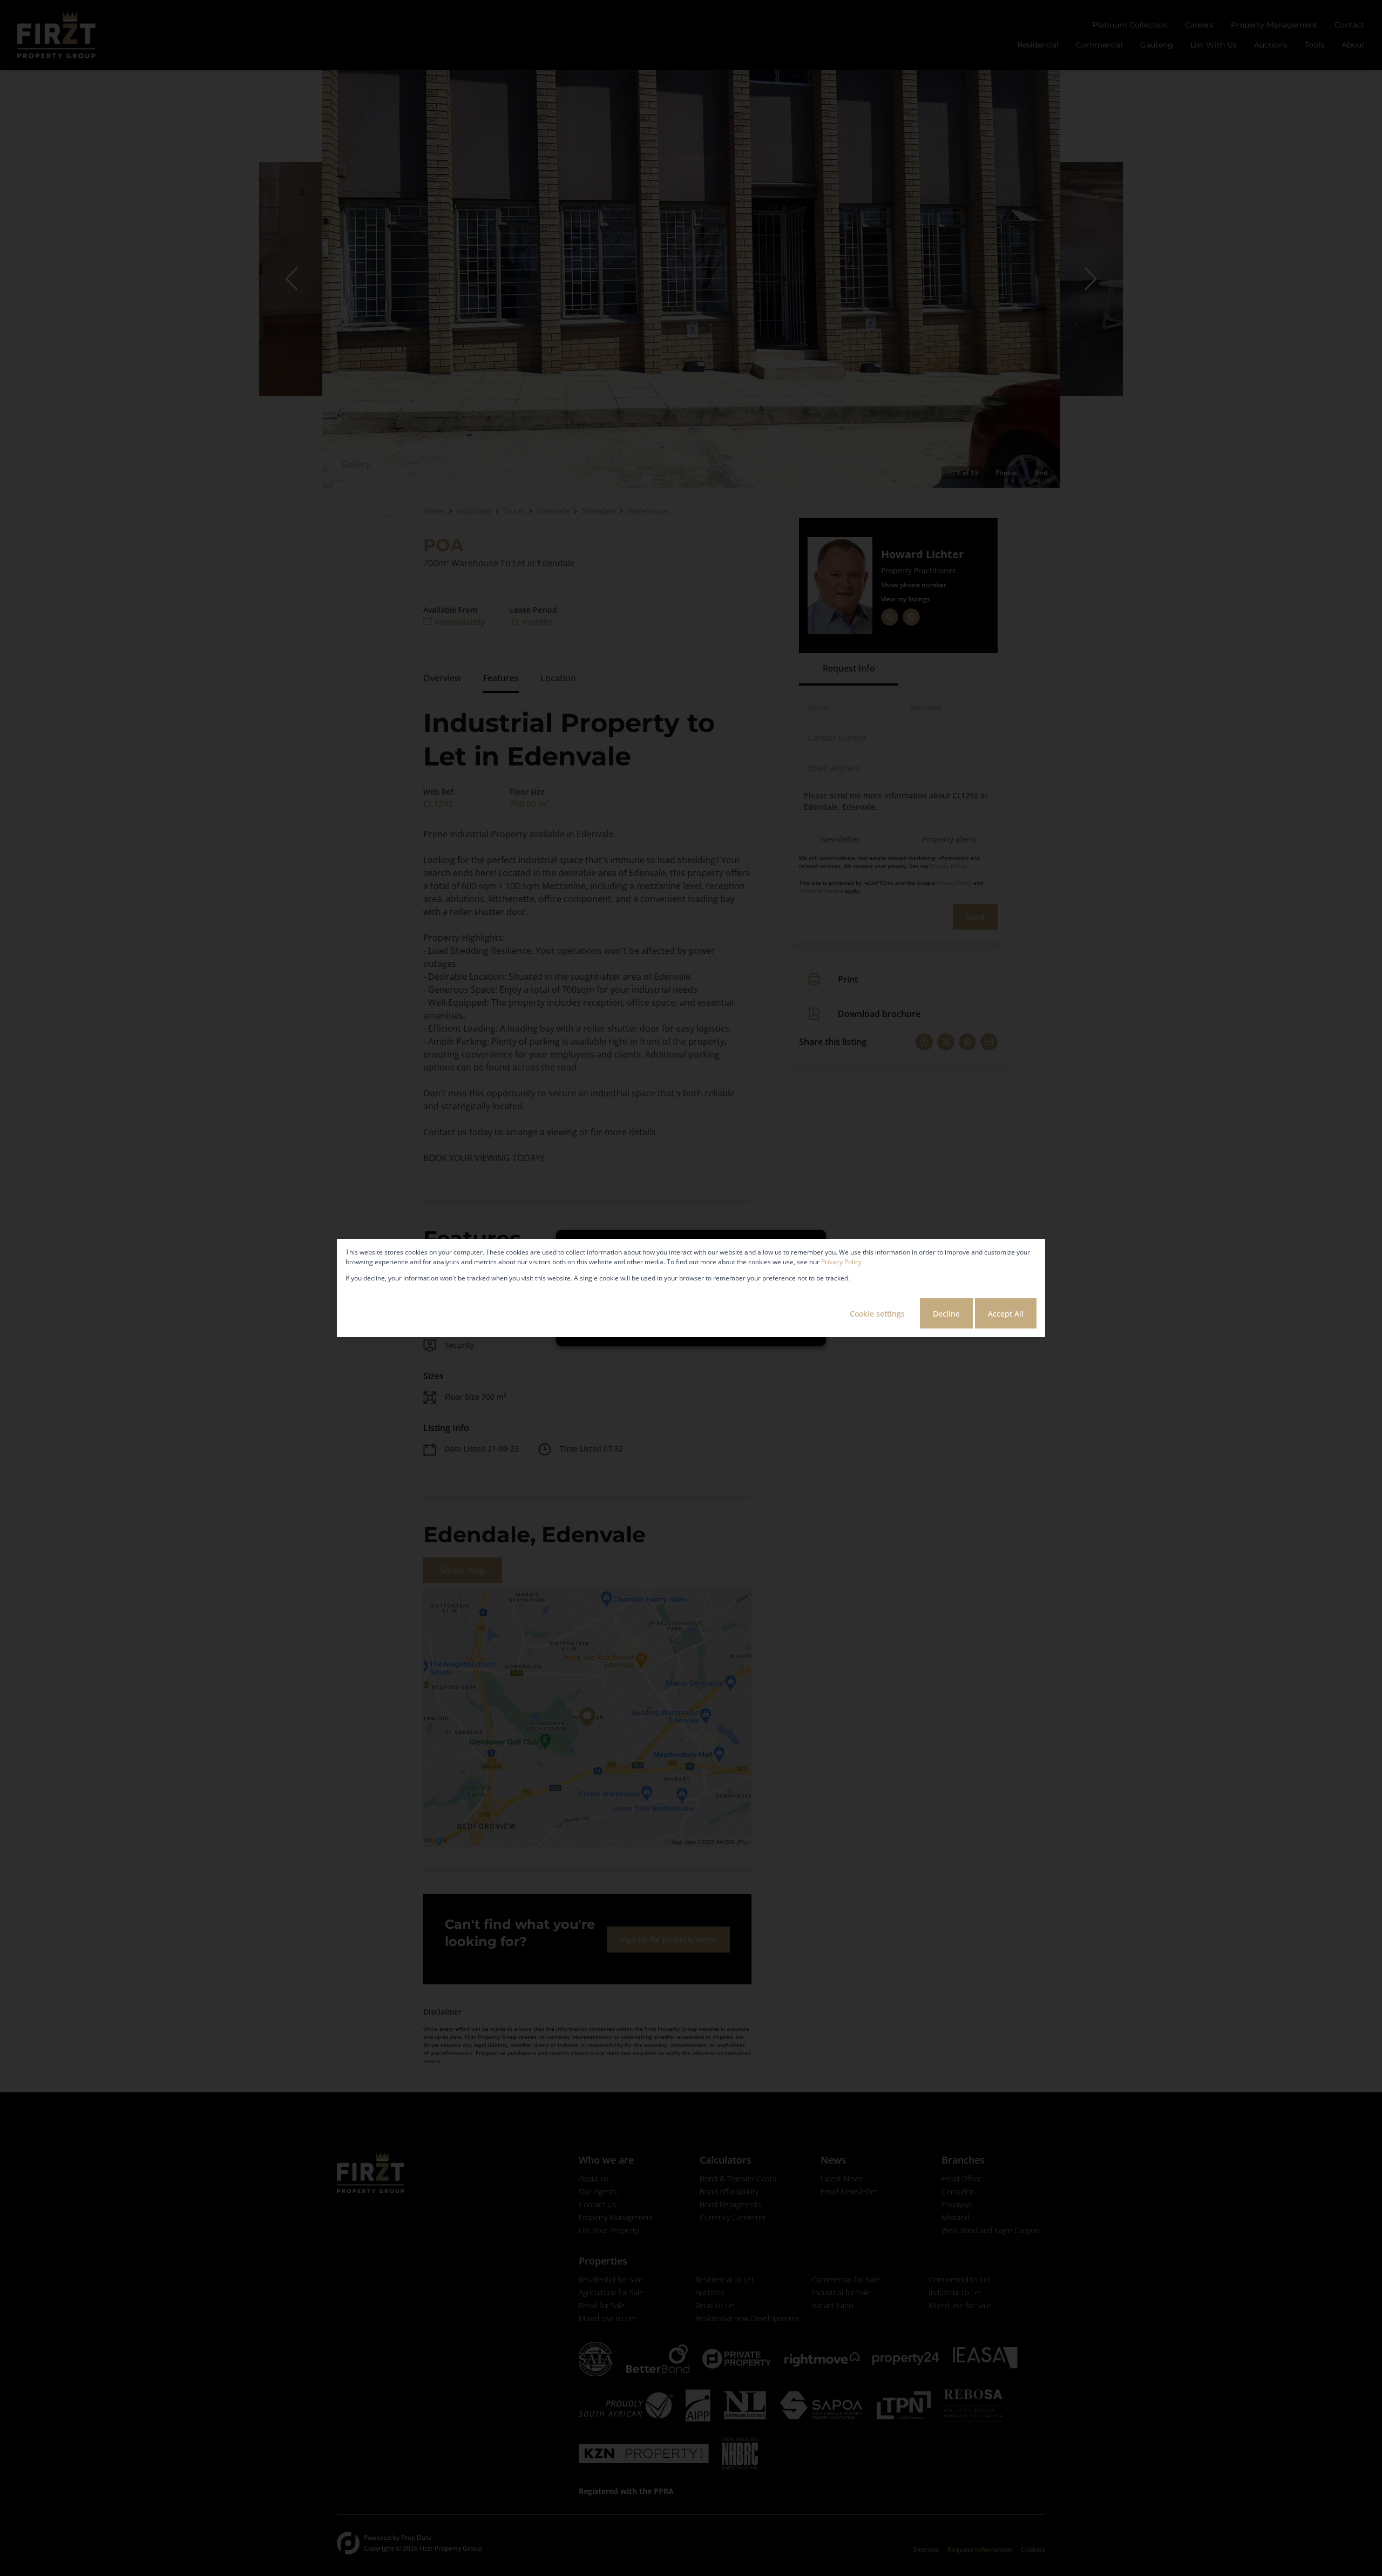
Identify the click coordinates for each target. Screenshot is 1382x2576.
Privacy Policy (841, 1262)
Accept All (1006, 1314)
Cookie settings (877, 1314)
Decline (946, 1314)
